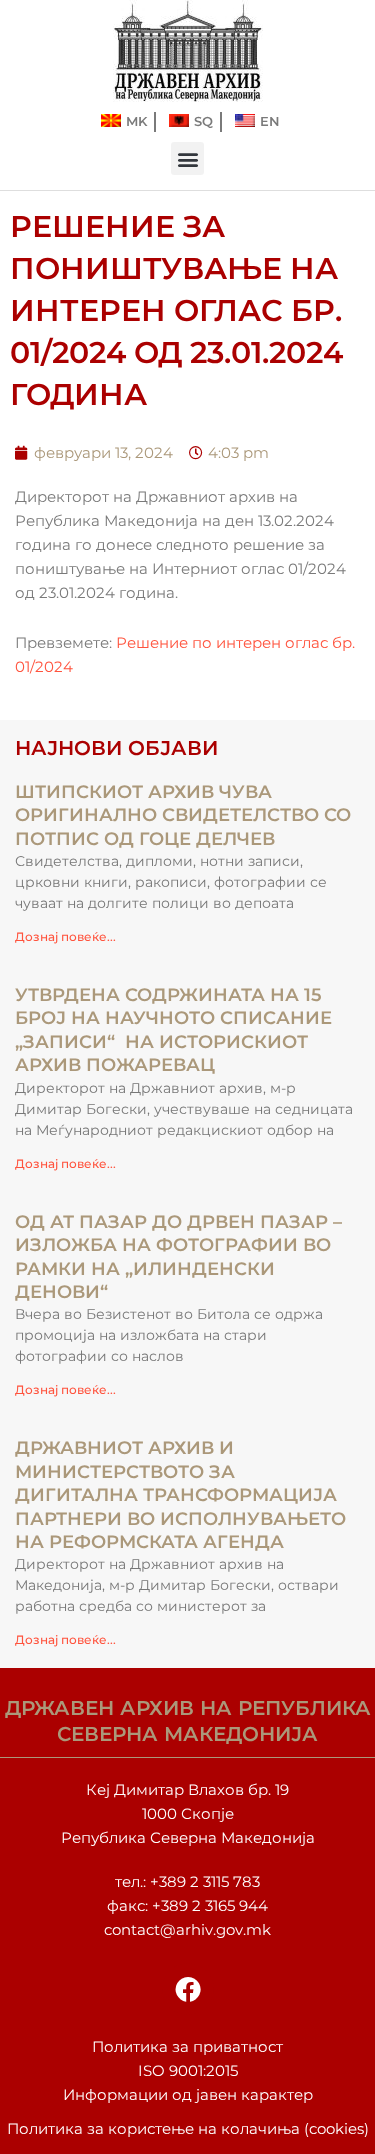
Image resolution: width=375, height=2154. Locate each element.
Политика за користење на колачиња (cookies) (188, 2129)
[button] (187, 158)
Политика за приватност (187, 2047)
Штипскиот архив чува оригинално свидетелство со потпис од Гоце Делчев (183, 815)
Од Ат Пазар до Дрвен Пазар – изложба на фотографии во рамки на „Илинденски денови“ (178, 1257)
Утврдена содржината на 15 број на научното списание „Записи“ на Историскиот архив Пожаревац (173, 1030)
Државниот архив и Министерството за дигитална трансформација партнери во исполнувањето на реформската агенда (180, 1495)
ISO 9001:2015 (188, 2071)
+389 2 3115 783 (205, 1882)
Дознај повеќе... (65, 936)
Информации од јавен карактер (188, 2095)
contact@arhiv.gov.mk (187, 1930)
